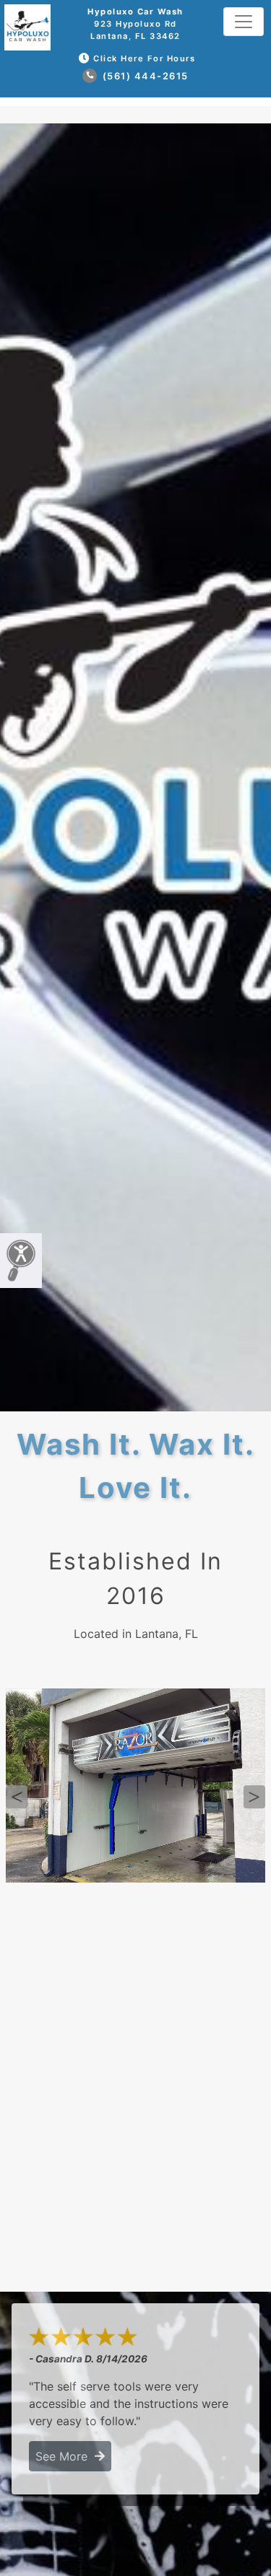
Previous (17, 1797)
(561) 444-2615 (144, 76)
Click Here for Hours (144, 58)
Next (254, 1797)
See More (65, 2456)
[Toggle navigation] (244, 22)
